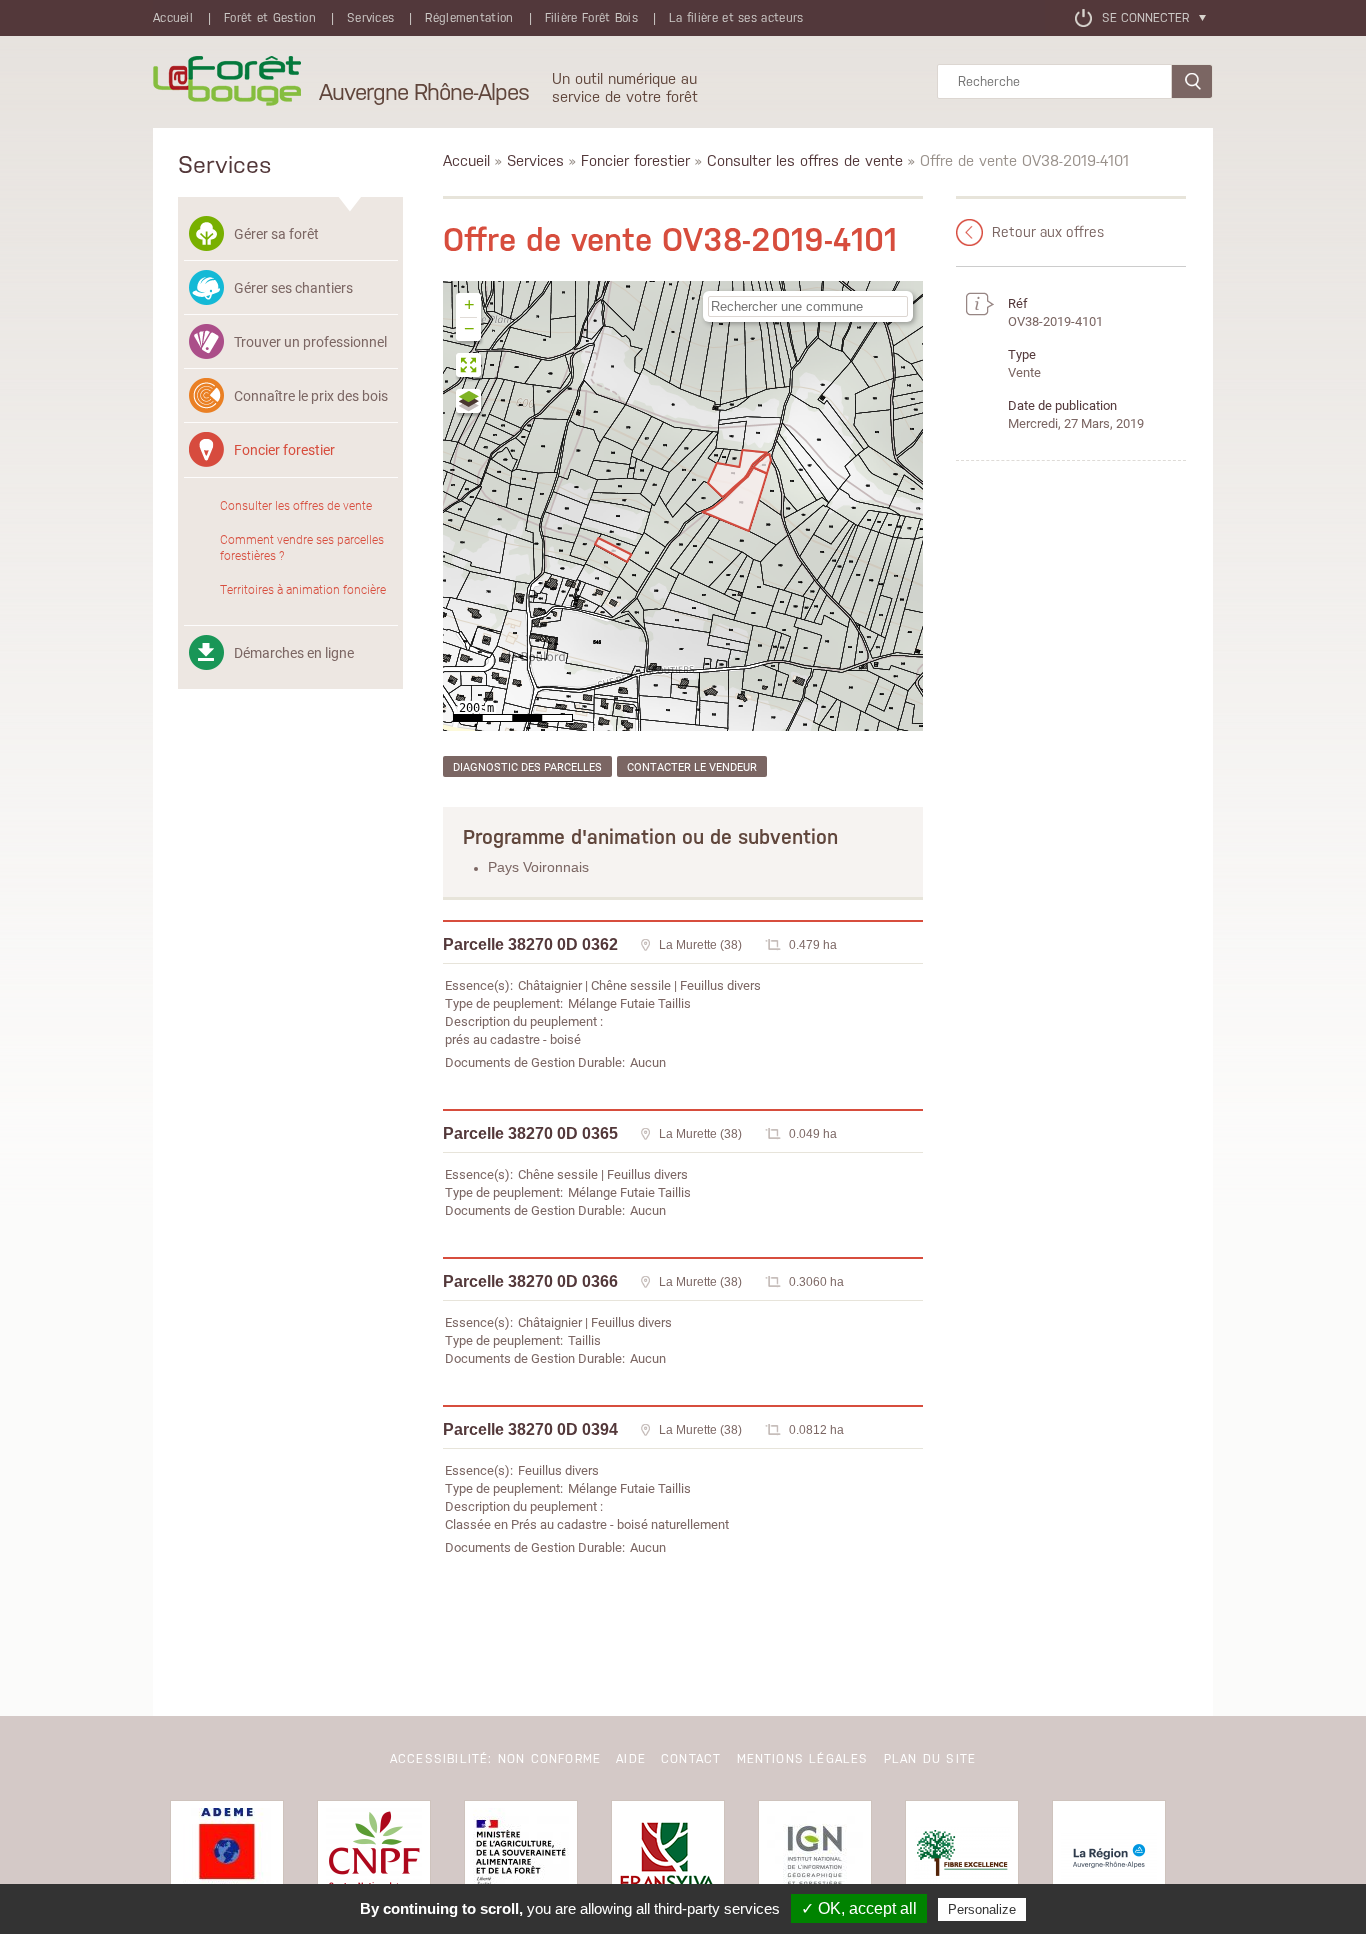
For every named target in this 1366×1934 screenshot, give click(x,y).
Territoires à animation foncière (303, 589)
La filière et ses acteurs (736, 18)
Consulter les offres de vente (296, 505)
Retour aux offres (1048, 232)
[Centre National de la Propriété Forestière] (374, 1857)
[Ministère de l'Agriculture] (521, 1857)
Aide (631, 1759)
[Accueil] (227, 82)
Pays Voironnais (538, 867)
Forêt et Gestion (270, 18)
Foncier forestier (284, 449)
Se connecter (1145, 18)
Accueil (173, 18)
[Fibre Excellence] (962, 1857)
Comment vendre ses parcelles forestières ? (302, 547)
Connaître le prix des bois (311, 395)
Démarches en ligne (294, 652)
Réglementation (469, 18)
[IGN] (815, 1857)
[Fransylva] (668, 1857)
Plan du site (930, 1759)
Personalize (982, 1909)
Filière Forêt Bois (591, 18)
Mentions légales (803, 1759)
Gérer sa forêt (276, 233)
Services (370, 18)
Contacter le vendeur (692, 766)
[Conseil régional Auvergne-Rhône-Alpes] (1109, 1857)
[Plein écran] (469, 367)
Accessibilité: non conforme (495, 1759)
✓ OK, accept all (859, 1908)
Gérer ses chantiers (293, 287)
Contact (691, 1759)
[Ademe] (227, 1857)
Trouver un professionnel (310, 341)
